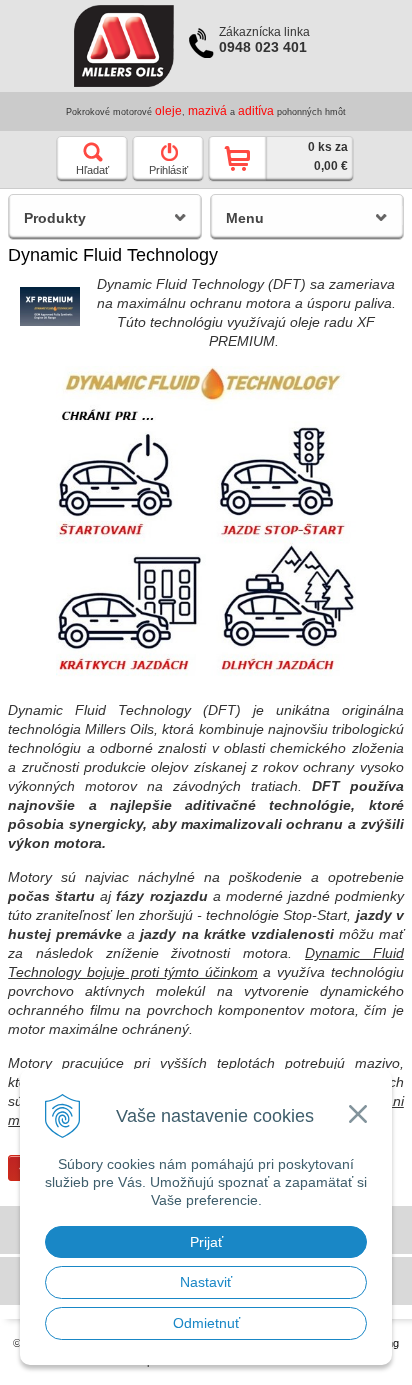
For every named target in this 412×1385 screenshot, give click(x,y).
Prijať (206, 1242)
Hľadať (92, 170)
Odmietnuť (206, 1323)
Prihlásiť (168, 170)
